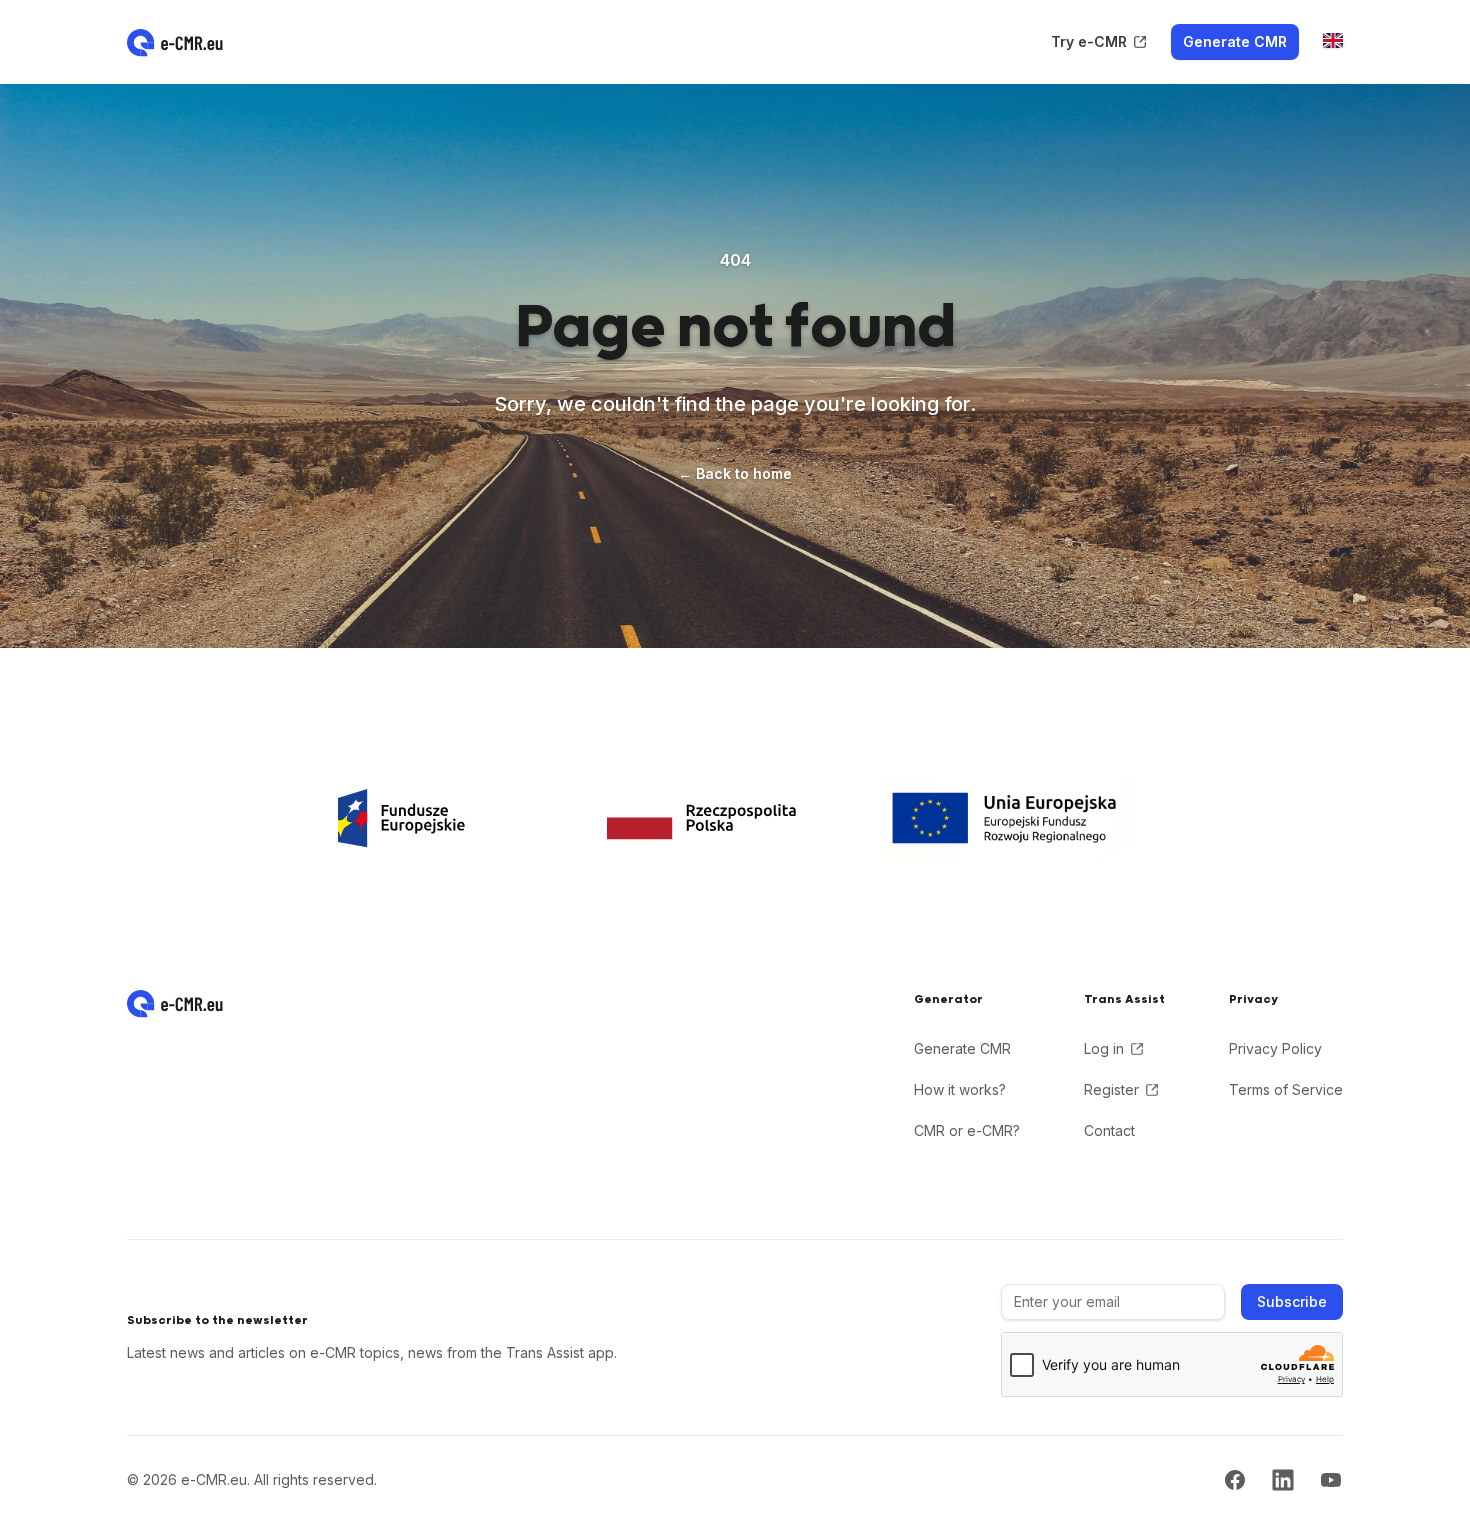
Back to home (735, 473)
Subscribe (1292, 1301)
